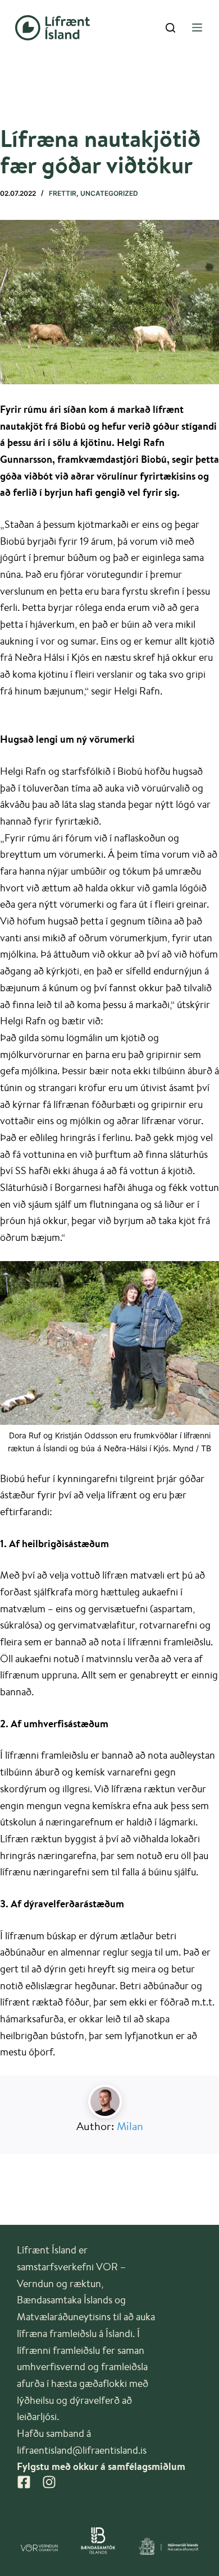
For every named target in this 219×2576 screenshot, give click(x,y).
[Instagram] (49, 2482)
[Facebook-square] (24, 2482)
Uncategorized (109, 193)
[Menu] (197, 27)
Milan (130, 2126)
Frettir (63, 193)
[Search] (170, 28)
